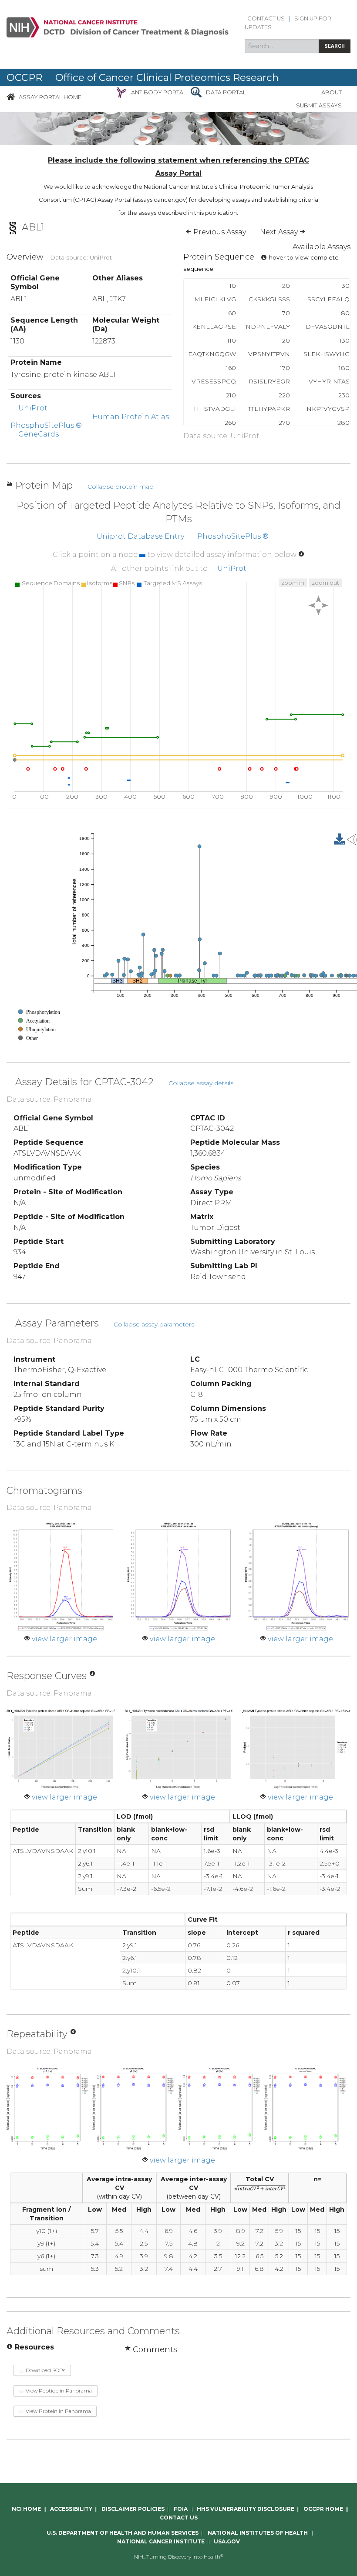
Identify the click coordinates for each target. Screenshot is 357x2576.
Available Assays (322, 247)
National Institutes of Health (258, 2533)
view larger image (64, 1639)
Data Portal (226, 92)
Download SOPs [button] (45, 2370)
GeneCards (39, 434)
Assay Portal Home (50, 97)
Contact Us (266, 18)
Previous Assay (219, 232)
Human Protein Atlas (131, 417)
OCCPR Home (323, 2509)
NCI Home (26, 2509)
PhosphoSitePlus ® (46, 425)
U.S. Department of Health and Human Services (123, 2533)
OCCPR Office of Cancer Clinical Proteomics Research (143, 77)
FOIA (181, 2509)
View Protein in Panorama (58, 2411)
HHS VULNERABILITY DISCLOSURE (246, 2509)
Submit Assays (319, 105)
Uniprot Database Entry (140, 536)
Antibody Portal (159, 92)
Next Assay (280, 232)
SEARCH (335, 46)
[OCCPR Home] (11, 97)
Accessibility (71, 2509)
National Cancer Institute (161, 2541)
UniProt (33, 408)
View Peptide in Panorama (58, 2391)
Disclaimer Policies (133, 2509)
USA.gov (227, 2541)
